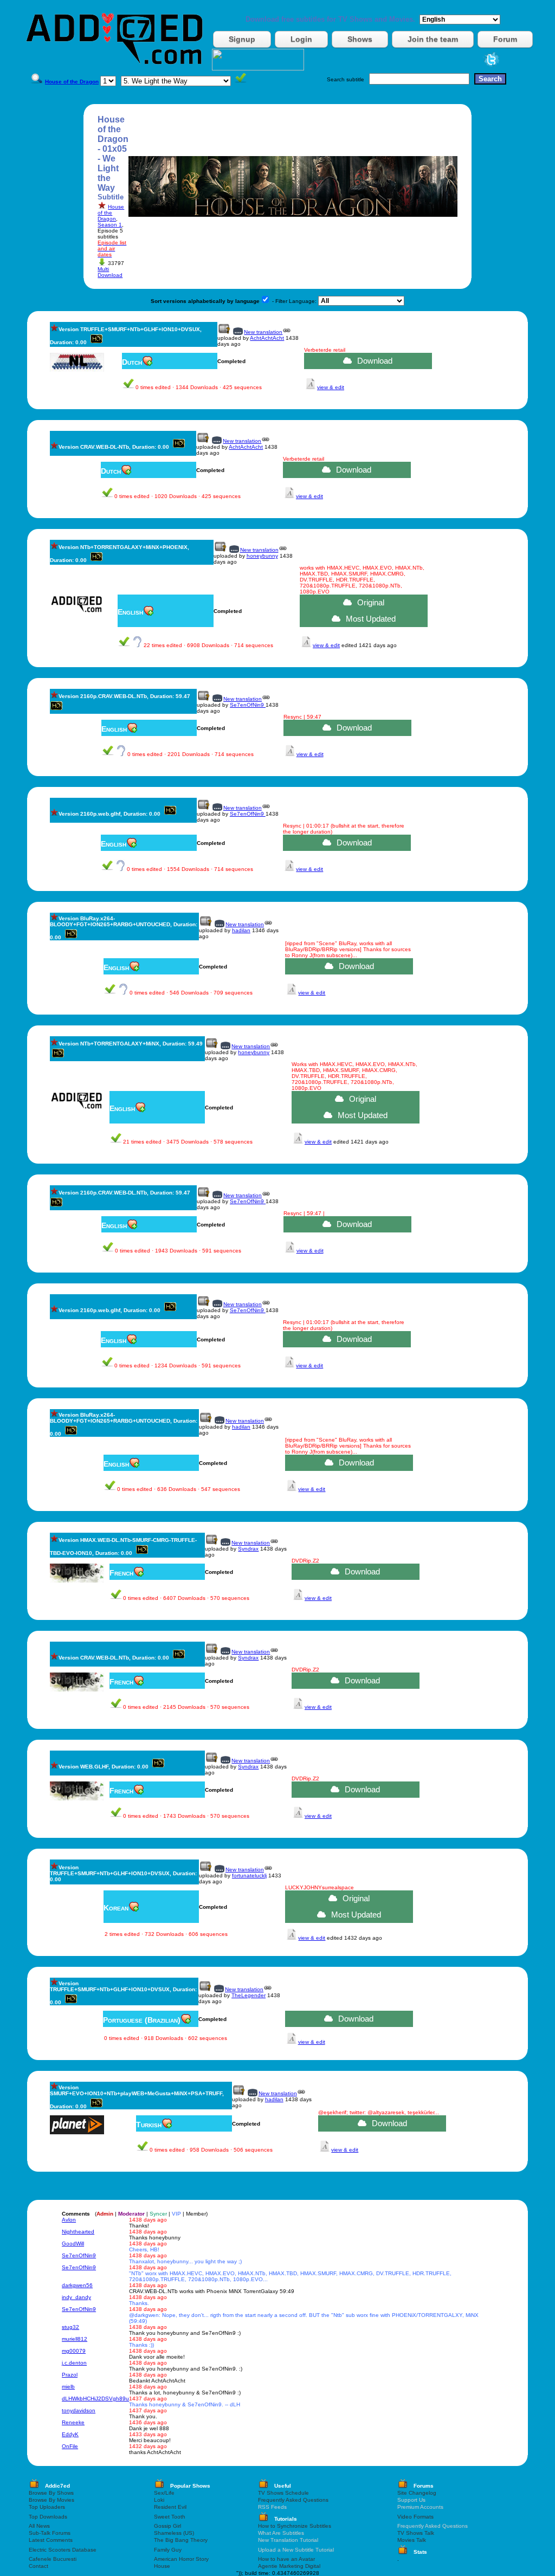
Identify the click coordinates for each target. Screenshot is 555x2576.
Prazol (70, 2375)
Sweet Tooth (170, 2517)
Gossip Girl (167, 2526)
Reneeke (73, 2422)
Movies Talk (412, 2540)
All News (39, 2526)
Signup (242, 39)
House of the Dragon (111, 213)
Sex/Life (164, 2493)
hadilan (241, 930)
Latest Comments (51, 2540)
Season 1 (110, 225)
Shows (360, 39)
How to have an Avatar (286, 2559)
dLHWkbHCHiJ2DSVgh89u (95, 2399)
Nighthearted (78, 2232)
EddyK (70, 2434)
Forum (505, 39)
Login (301, 39)
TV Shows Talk (416, 2533)
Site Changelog (417, 2493)
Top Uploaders (47, 2507)
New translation (263, 332)
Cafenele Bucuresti (53, 2559)
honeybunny (262, 556)
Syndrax (248, 1549)
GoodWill (73, 2243)
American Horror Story (181, 2559)
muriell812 (75, 2339)
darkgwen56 (77, 2285)
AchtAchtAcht (267, 338)
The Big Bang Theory (181, 2540)
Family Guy (168, 2550)
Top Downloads (48, 2517)
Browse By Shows (51, 2493)
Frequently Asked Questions (293, 2500)
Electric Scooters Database (63, 2550)
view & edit (331, 387)
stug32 (70, 2327)
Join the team (433, 39)
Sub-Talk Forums (50, 2533)
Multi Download (110, 272)
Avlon (69, 2220)
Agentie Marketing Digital (289, 2566)
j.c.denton (74, 2363)
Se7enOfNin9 (248, 705)
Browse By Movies (51, 2500)
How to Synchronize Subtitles (295, 2526)
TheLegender (249, 1995)
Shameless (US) (174, 2533)
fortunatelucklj (249, 1875)
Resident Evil (170, 2507)
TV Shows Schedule (283, 2493)
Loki (159, 2500)
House (162, 2566)
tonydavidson (79, 2410)
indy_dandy (76, 2297)
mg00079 (74, 2351)
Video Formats (415, 2517)
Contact (38, 2566)
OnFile (70, 2446)
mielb (68, 2387)
